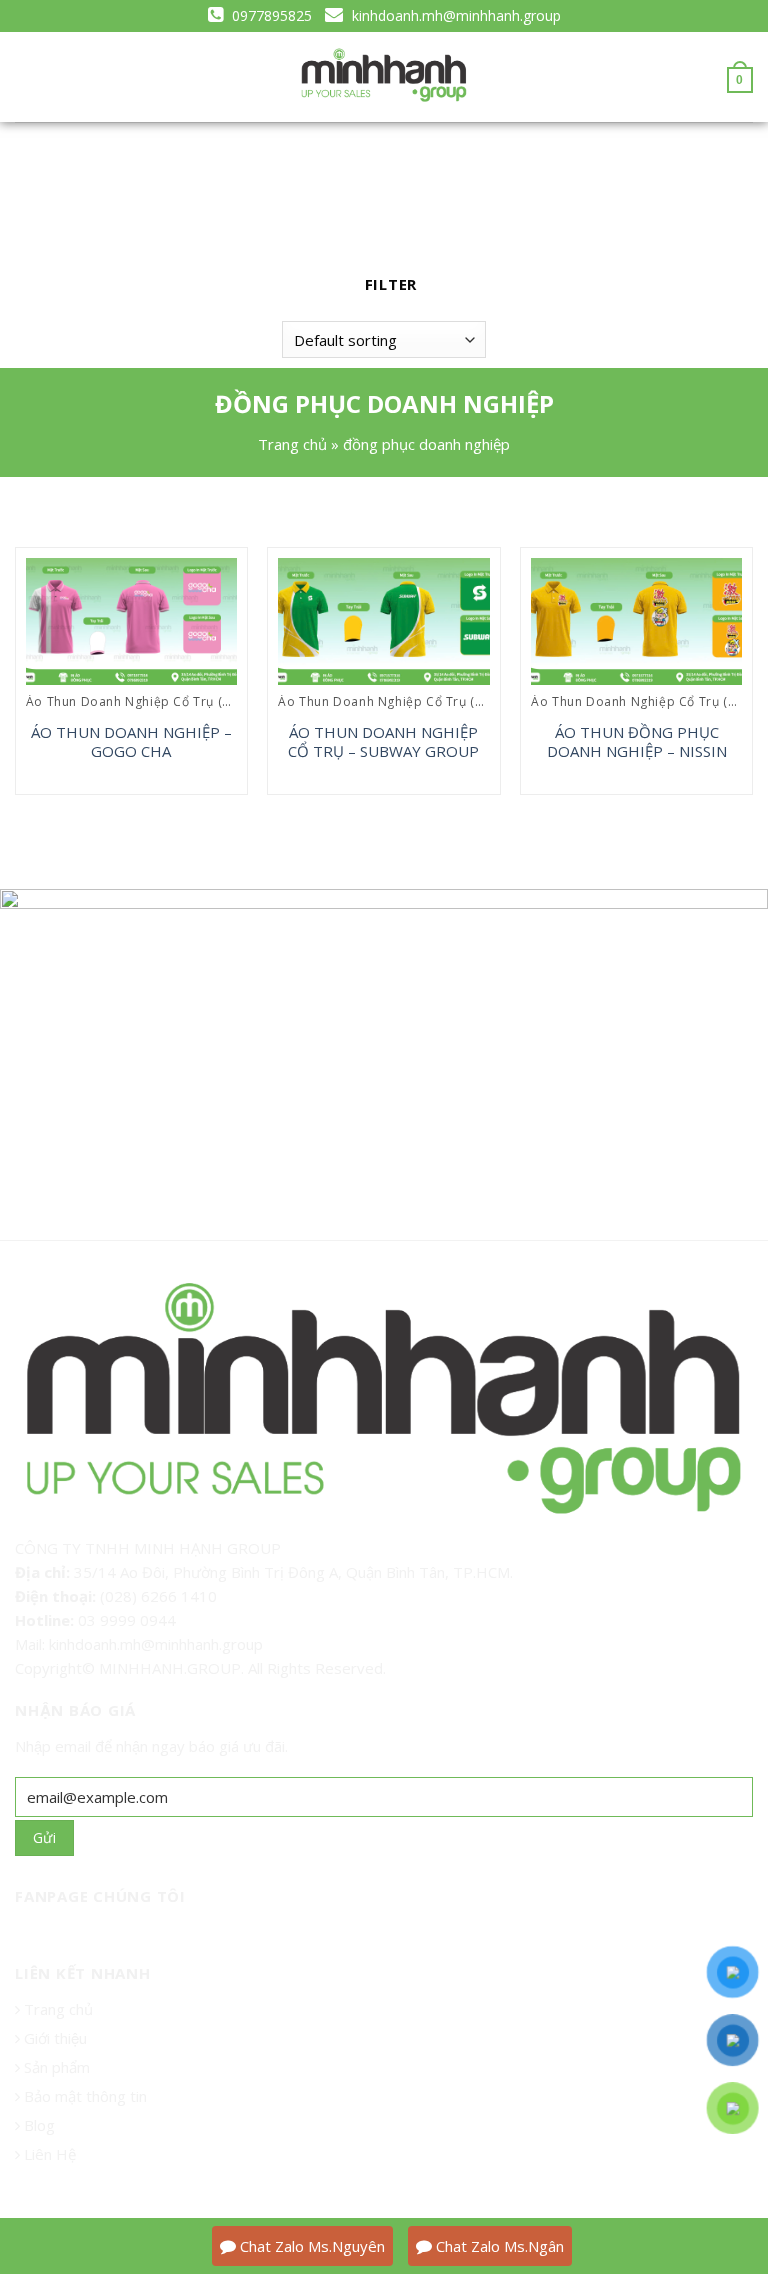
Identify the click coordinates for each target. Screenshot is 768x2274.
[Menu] (26, 77)
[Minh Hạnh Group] (384, 75)
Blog (37, 2125)
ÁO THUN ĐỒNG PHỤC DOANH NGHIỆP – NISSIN (637, 742)
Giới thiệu (55, 2038)
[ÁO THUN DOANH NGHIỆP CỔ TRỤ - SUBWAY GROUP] (383, 621)
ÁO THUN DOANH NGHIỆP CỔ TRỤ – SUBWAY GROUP (383, 742)
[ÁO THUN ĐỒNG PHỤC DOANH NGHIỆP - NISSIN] (636, 621)
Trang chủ (292, 444)
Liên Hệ (48, 2154)
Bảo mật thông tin (83, 2096)
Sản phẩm (55, 2067)
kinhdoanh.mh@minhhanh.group (454, 15)
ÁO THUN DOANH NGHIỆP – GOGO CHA (131, 742)
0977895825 (270, 15)
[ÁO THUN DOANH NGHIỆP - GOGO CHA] (131, 621)
